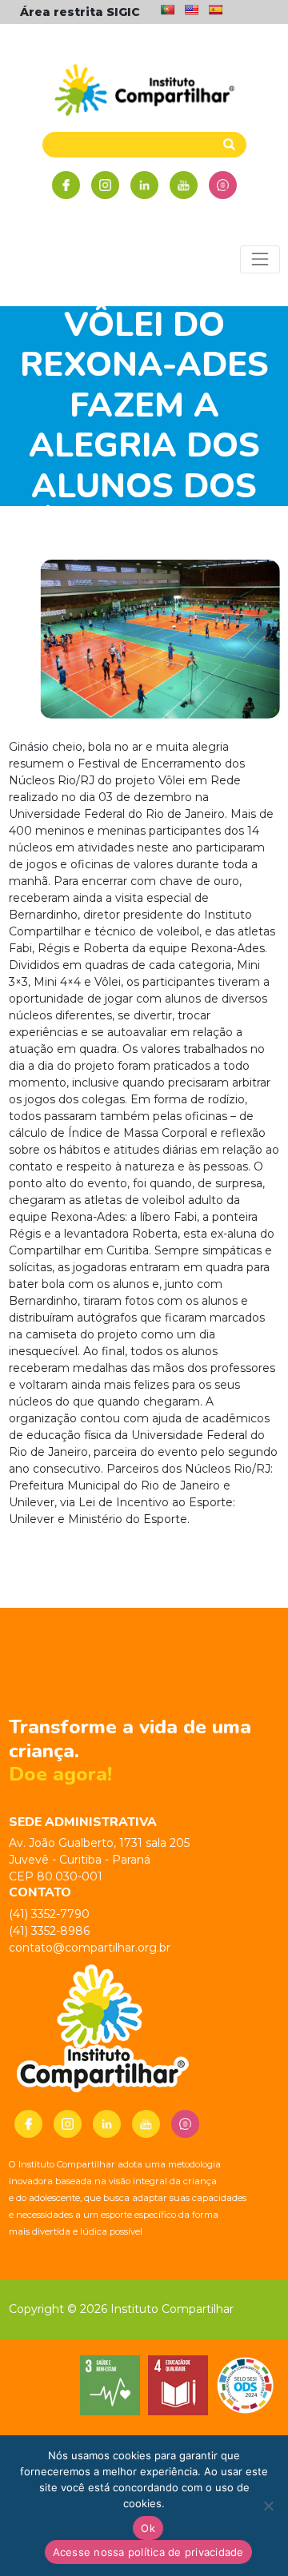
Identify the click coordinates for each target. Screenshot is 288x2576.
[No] (268, 2506)
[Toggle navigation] (260, 259)
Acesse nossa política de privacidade (148, 2552)
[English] (191, 10)
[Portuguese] (167, 10)
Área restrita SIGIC (80, 12)
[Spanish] (215, 10)
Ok (148, 2528)
